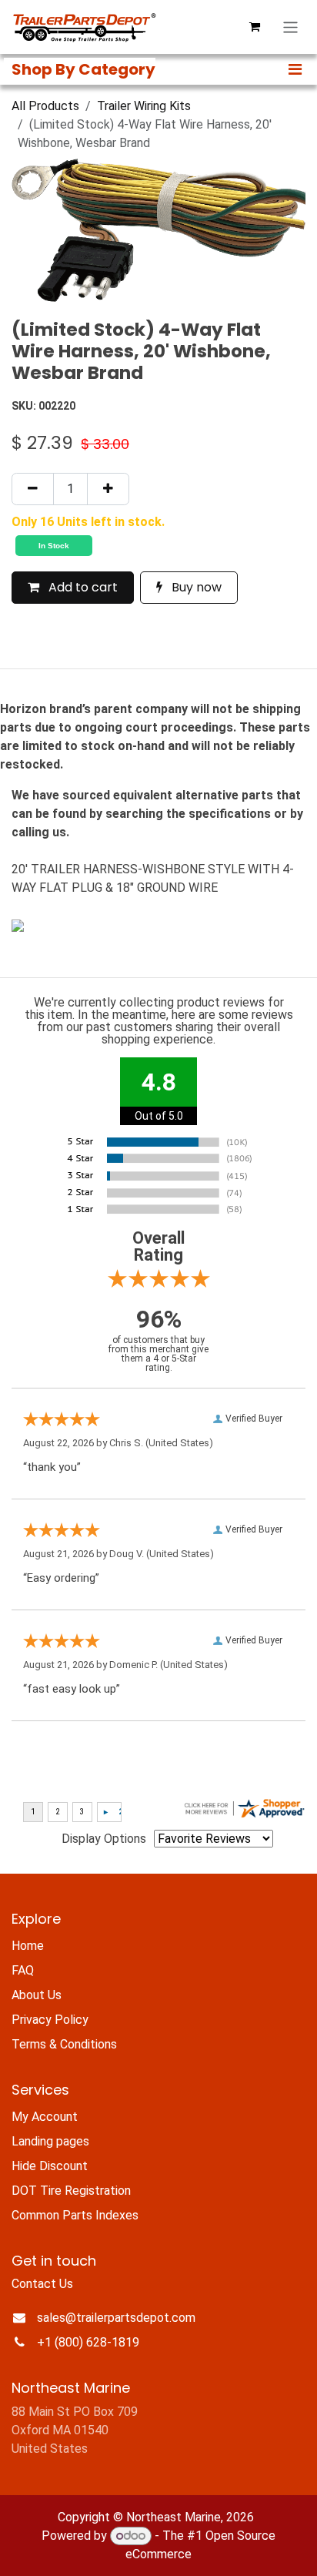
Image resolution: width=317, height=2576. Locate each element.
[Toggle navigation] (290, 27)
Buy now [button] (195, 587)
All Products (45, 106)
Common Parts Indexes (75, 2215)
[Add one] (108, 489)
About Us (37, 1995)
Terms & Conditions (64, 2044)
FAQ (23, 1970)
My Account (45, 2117)
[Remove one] (33, 489)
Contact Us (42, 2284)
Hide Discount (50, 2166)
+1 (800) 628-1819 (88, 2342)
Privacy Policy (50, 2020)
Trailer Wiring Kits (144, 106)
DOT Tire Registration (71, 2191)
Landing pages (50, 2141)
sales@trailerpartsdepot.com (116, 2318)
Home (28, 1946)
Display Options (104, 1839)
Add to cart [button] (82, 587)
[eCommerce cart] (255, 27)
